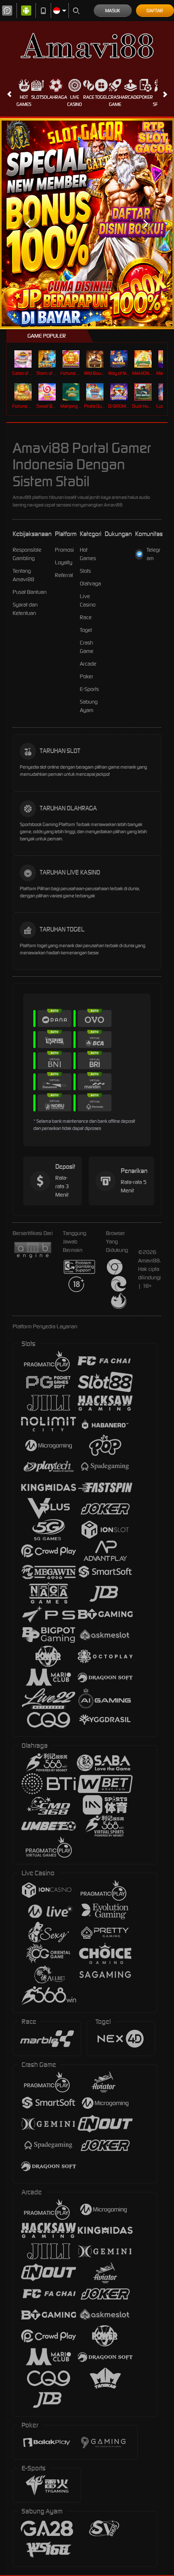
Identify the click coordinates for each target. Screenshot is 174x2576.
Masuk (113, 11)
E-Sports (89, 689)
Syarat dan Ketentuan (25, 609)
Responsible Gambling (27, 554)
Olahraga (56, 97)
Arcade (130, 97)
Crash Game (115, 101)
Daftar (155, 11)
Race (89, 97)
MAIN (24, 359)
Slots (38, 97)
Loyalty (64, 562)
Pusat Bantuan (30, 592)
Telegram (154, 554)
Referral (64, 575)
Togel (102, 97)
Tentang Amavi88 (23, 575)
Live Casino (75, 101)
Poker (146, 97)
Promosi (64, 550)
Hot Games (24, 101)
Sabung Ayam (89, 706)
